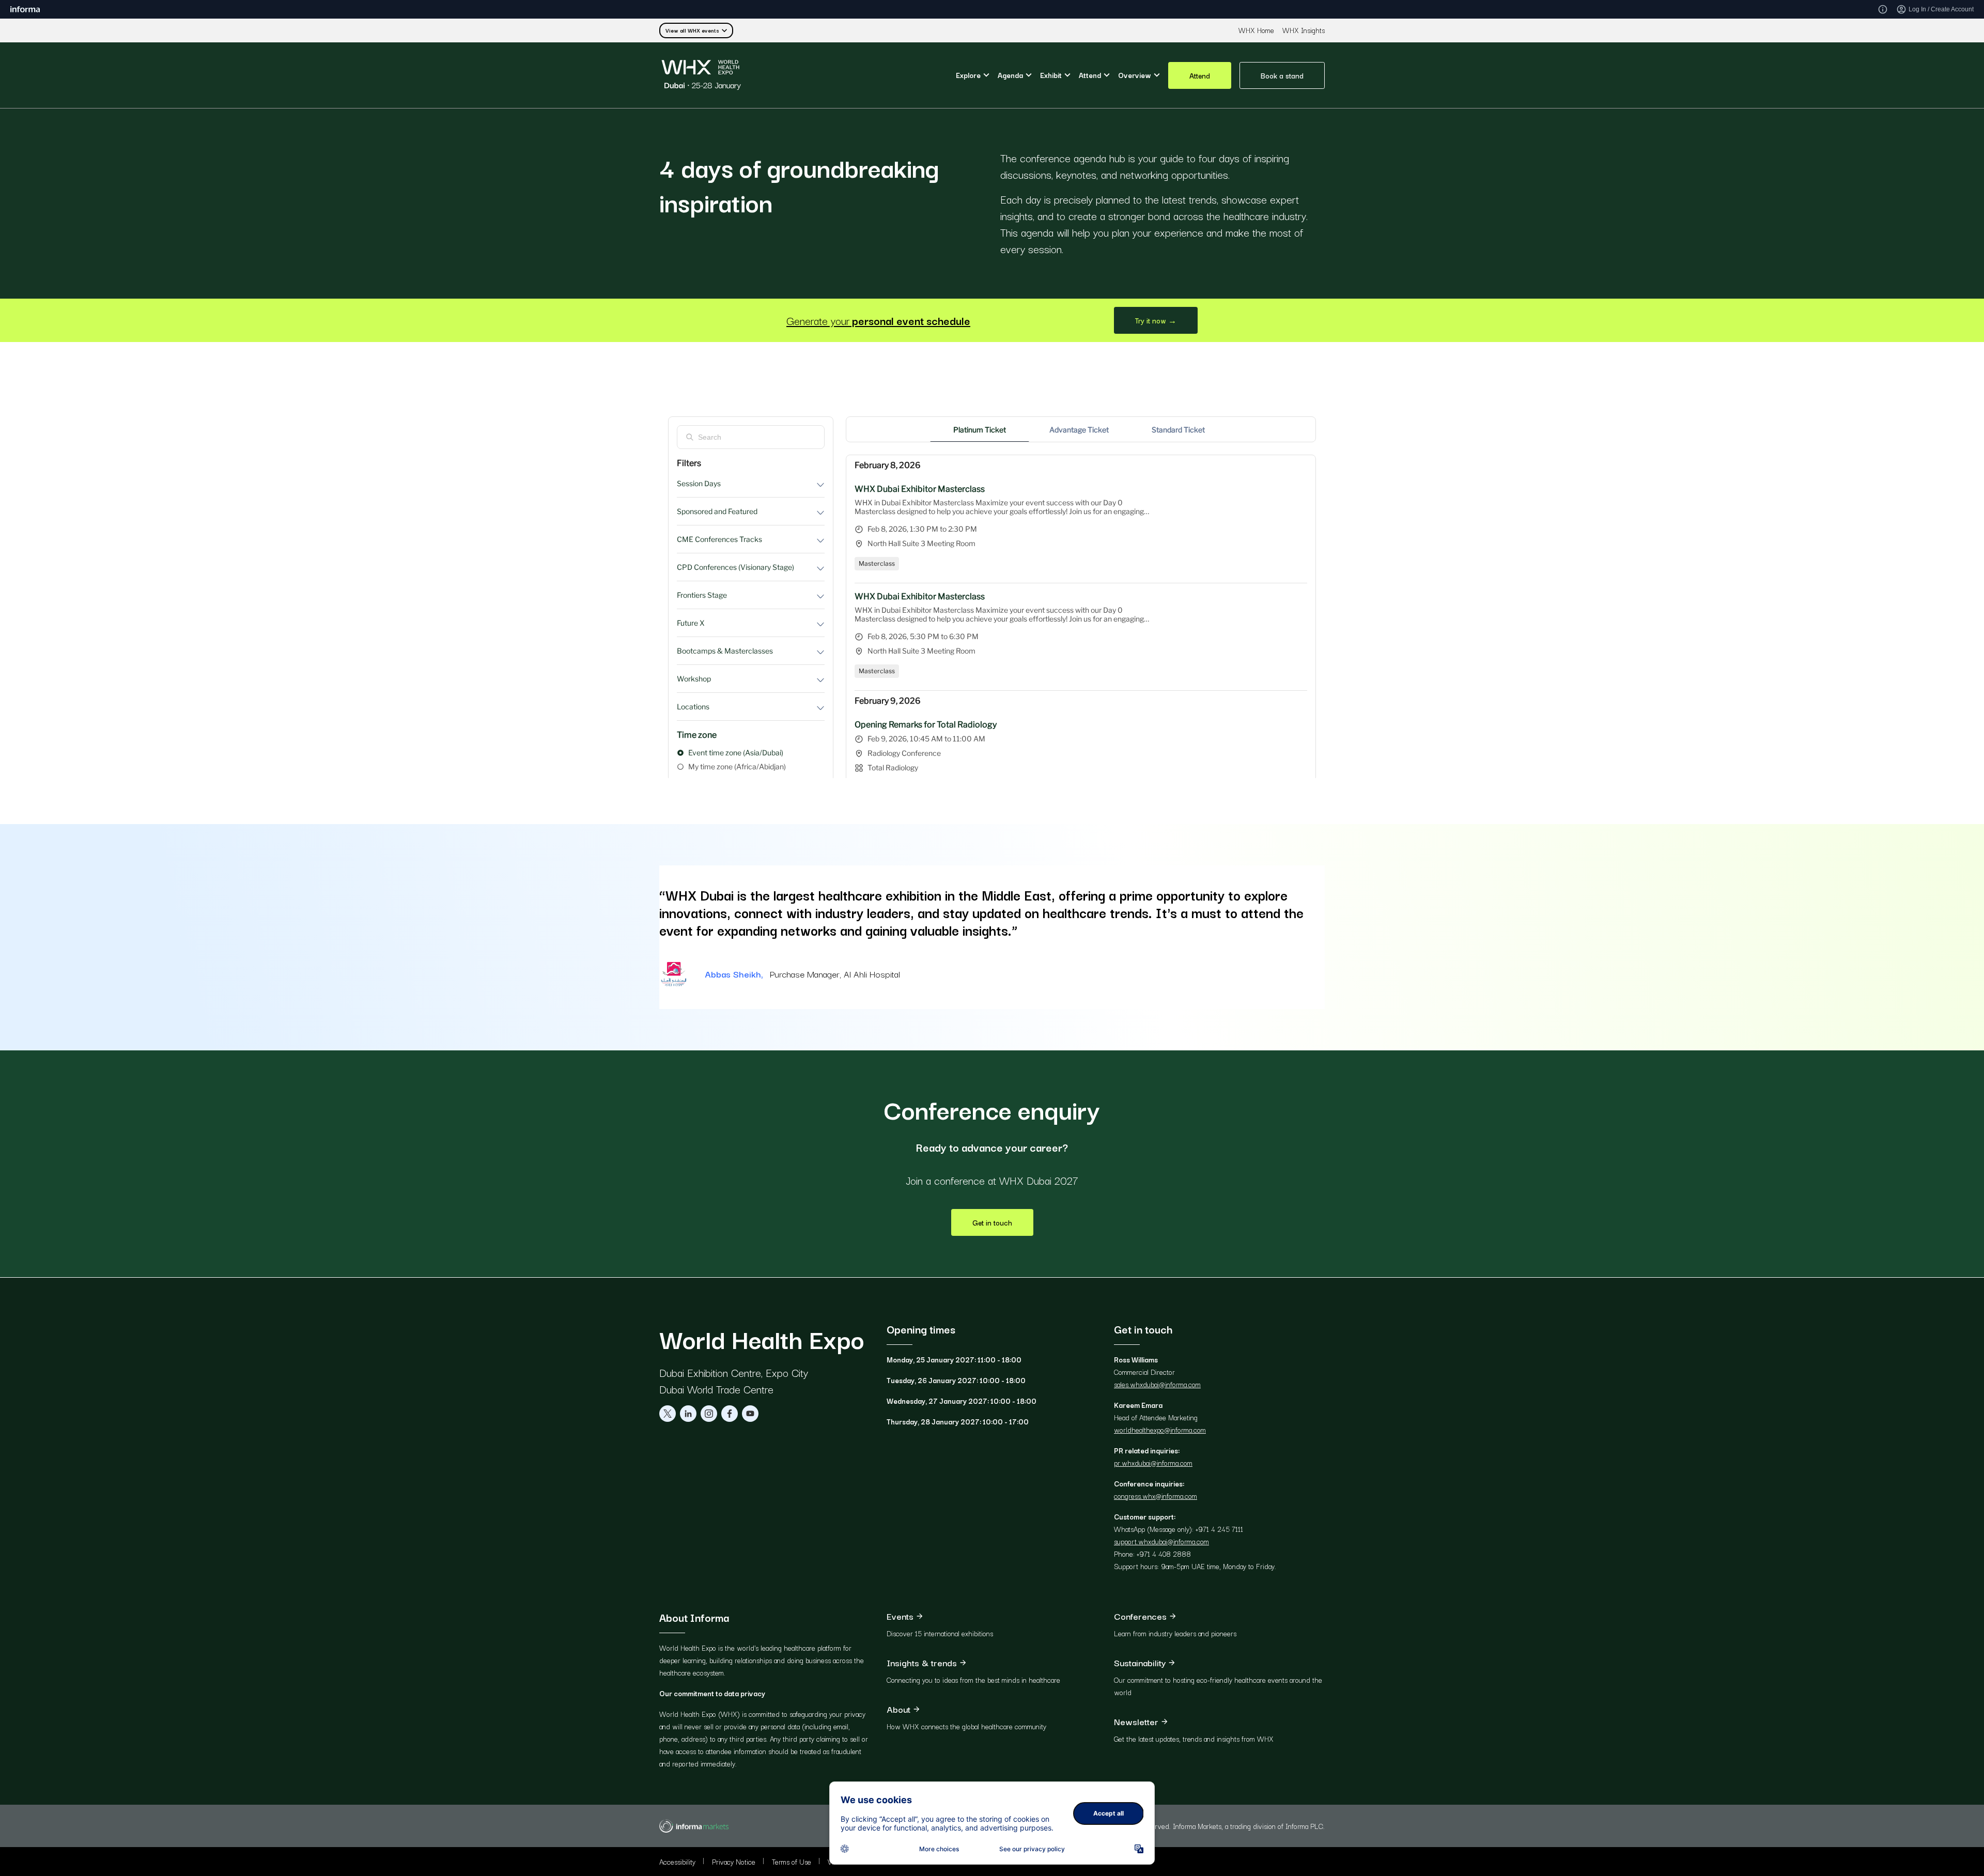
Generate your (878, 320)
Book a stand (1282, 75)
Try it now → (1156, 320)
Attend (1200, 75)
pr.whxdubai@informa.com (1153, 1463)
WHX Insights (1304, 30)
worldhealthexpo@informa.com (1160, 1430)
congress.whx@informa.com (1156, 1496)
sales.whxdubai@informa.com (1157, 1384)
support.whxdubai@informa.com (1161, 1541)
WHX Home (1256, 30)
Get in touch (992, 1222)
